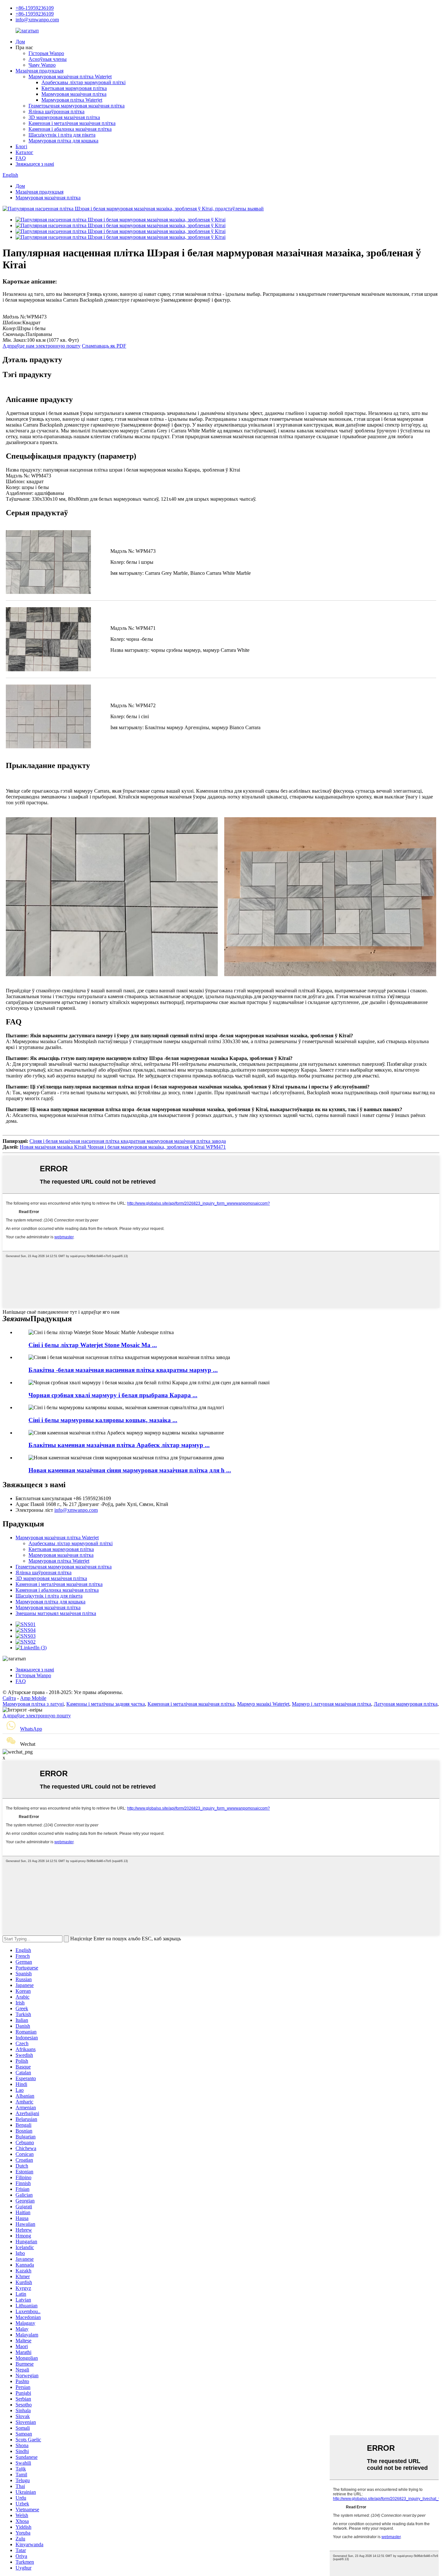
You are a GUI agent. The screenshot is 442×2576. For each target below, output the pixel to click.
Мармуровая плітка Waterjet (72, 100)
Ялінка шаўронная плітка (56, 112)
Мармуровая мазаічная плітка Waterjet (70, 77)
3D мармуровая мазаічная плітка (64, 117)
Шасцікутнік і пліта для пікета (62, 135)
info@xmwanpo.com (37, 20)
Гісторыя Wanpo (46, 53)
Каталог (24, 152)
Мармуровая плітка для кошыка (63, 141)
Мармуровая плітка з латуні (33, 1704)
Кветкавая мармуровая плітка (74, 88)
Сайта (9, 1698)
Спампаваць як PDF (104, 346)
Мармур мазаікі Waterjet (263, 1704)
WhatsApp (31, 1729)
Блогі (21, 146)
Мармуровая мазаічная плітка (74, 94)
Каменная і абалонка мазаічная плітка (70, 129)
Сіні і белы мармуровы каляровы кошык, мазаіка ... (103, 1420)
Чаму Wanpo (42, 65)
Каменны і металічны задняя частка (106, 1704)
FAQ (21, 158)
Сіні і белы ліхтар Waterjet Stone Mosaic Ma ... (93, 1345)
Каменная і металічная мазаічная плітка (72, 123)
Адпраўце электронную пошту (37, 1716)
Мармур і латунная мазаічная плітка (331, 1704)
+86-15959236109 (35, 8)
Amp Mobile (33, 1698)
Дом (20, 42)
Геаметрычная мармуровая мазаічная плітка (77, 106)
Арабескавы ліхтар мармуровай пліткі (83, 82)
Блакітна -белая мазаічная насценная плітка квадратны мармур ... (123, 1370)
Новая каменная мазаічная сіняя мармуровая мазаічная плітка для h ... (130, 1470)
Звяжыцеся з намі (35, 164)
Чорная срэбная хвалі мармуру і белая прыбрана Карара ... (113, 1395)
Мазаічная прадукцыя (39, 71)
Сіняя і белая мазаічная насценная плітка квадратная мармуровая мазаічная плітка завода (128, 1141)
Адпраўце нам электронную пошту (42, 346)
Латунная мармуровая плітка (406, 1704)
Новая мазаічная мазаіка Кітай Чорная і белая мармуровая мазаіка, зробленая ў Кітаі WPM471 (123, 1147)
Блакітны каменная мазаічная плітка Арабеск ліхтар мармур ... (119, 1445)
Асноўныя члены (48, 59)
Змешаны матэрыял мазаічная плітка (56, 1613)
